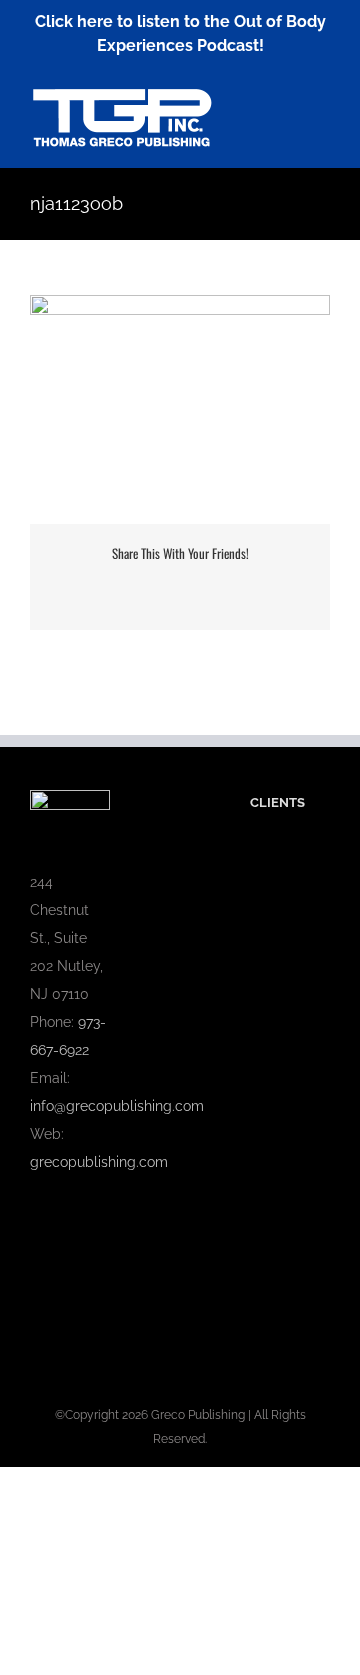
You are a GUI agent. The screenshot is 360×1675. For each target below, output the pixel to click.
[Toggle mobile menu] (322, 97)
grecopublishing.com (99, 1162)
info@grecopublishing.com (117, 1106)
